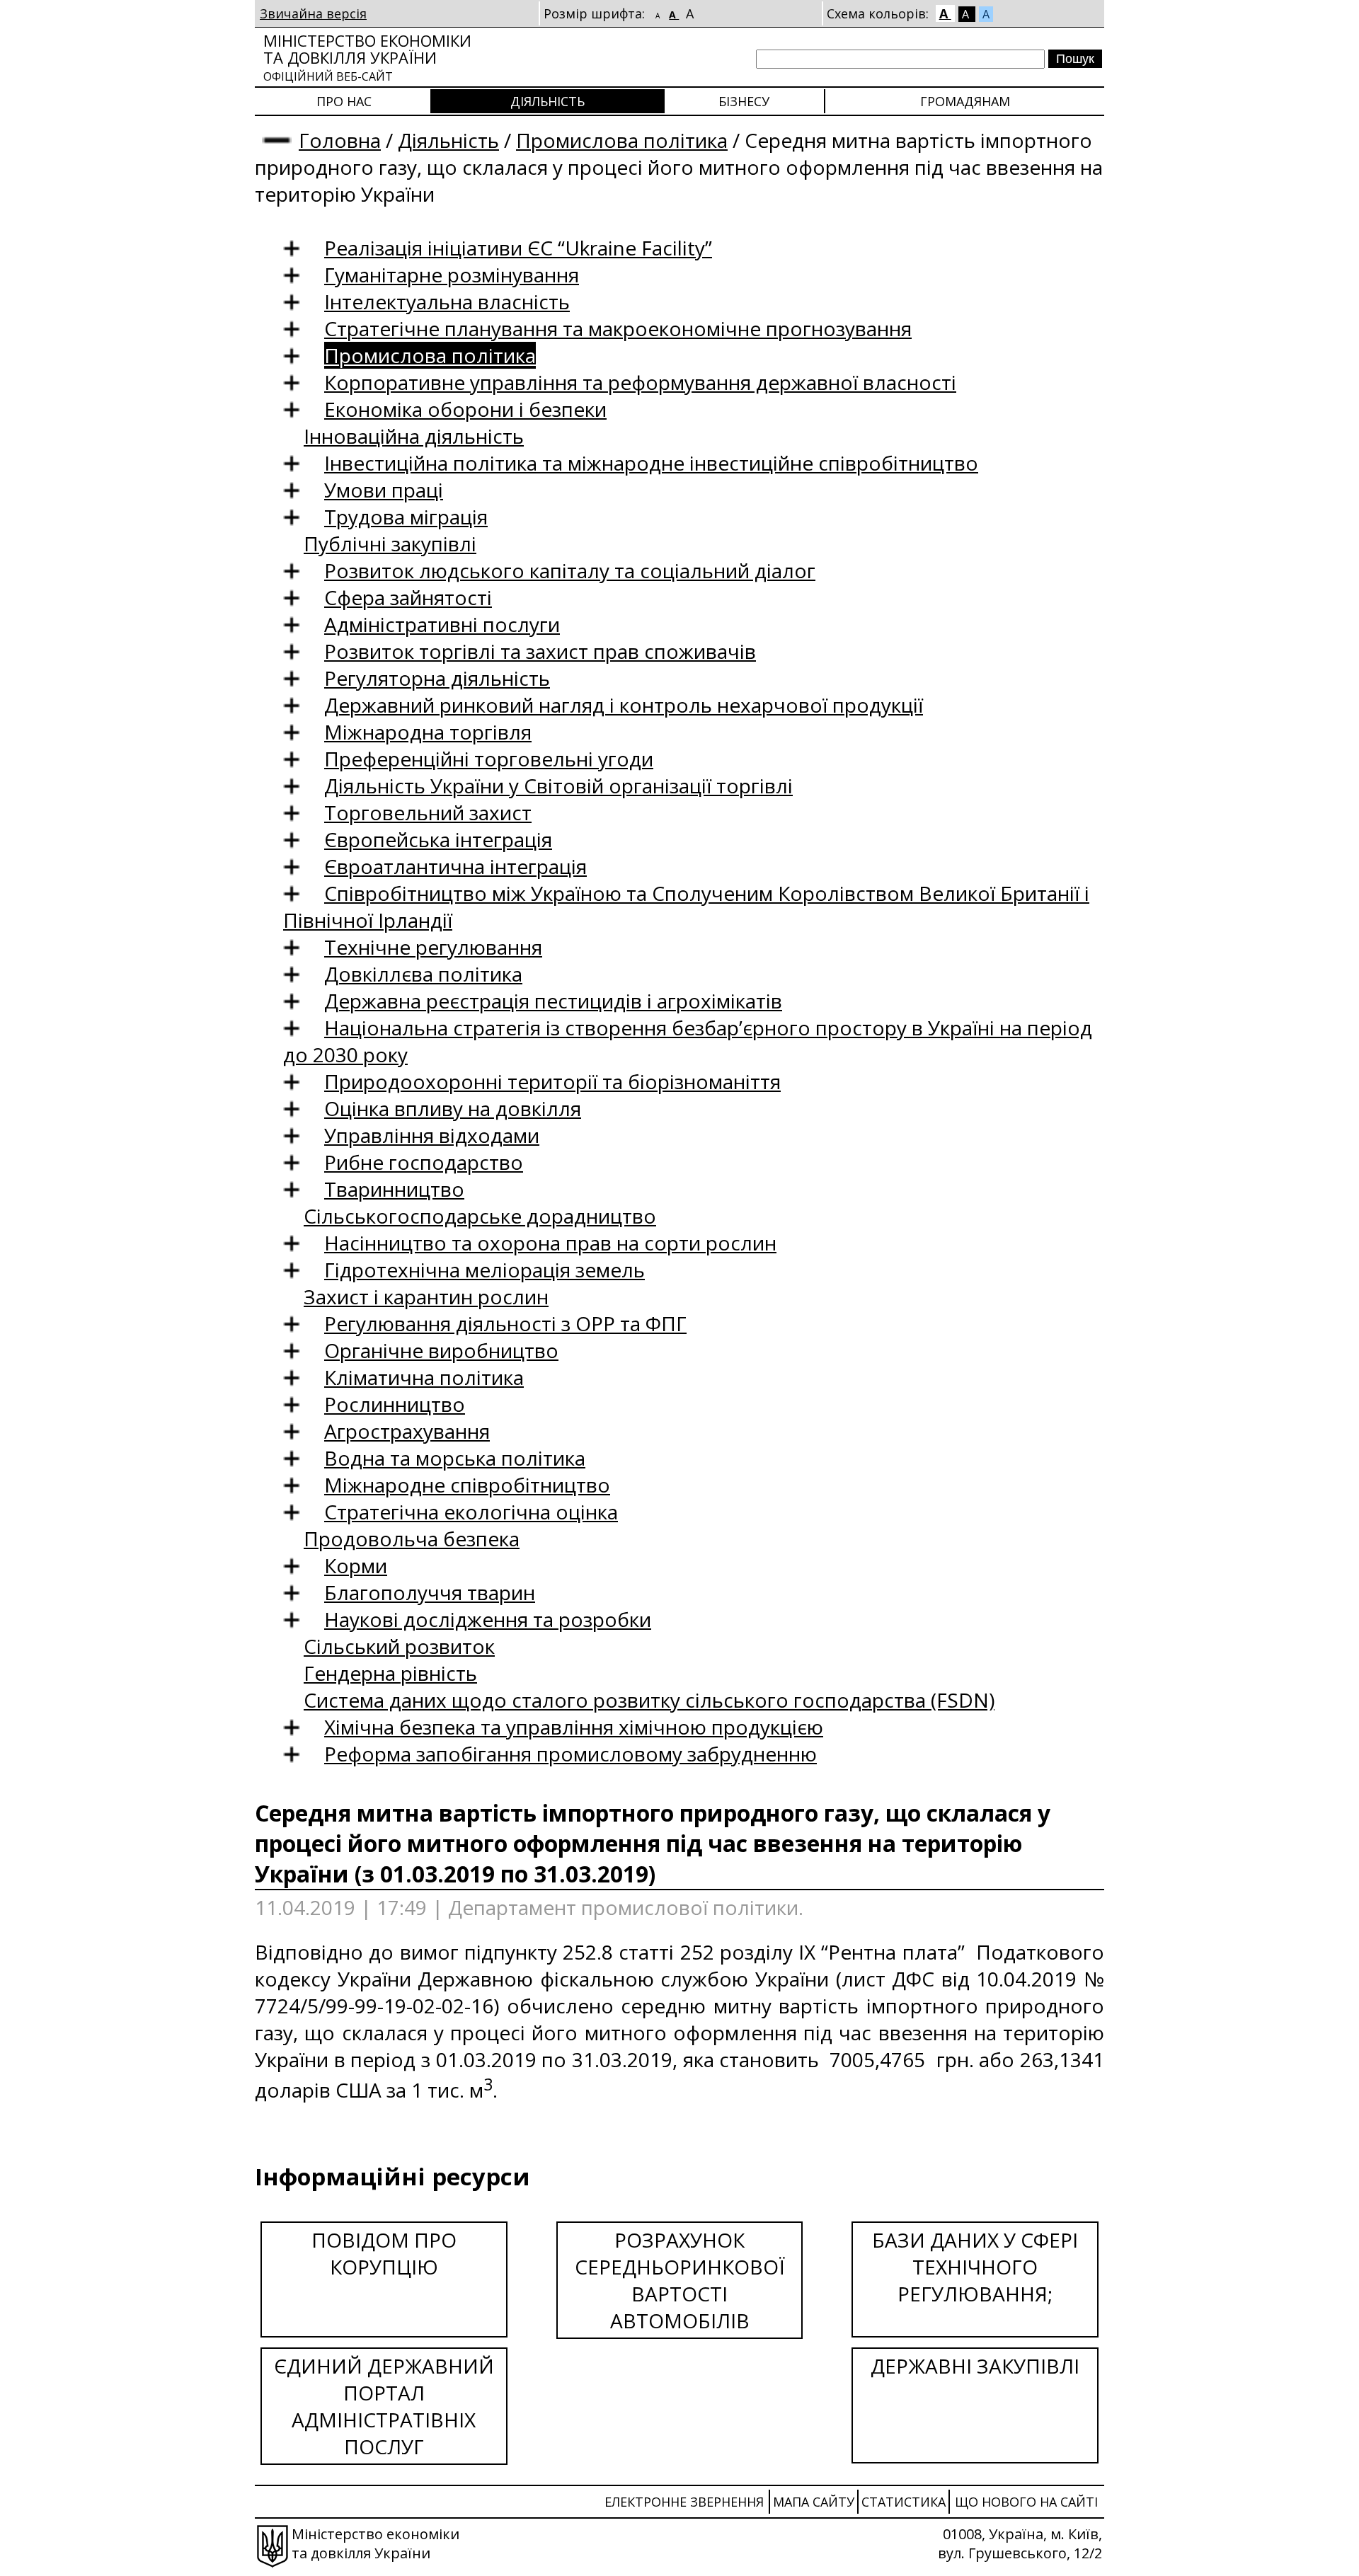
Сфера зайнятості (408, 597)
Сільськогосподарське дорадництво (480, 1216)
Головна (340, 140)
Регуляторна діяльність (437, 678)
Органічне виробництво (441, 1350)
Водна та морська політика (455, 1458)
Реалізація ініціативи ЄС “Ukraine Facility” (518, 248)
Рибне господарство (424, 1162)
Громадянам (965, 101)
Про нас (344, 101)
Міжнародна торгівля (428, 732)
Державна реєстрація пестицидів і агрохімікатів (553, 1001)
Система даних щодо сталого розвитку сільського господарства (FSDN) (649, 1700)
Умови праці (384, 490)
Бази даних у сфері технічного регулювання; (975, 2267)
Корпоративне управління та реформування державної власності (640, 382)
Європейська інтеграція (438, 839)
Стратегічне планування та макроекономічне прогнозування (618, 328)
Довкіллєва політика (423, 974)
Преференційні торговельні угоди (489, 759)
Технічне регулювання (433, 947)
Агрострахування (407, 1431)
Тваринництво (394, 1189)
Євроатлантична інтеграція (455, 866)
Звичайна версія (313, 13)
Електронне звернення (684, 2502)
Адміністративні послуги (442, 624)
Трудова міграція (406, 517)
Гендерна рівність (390, 1673)
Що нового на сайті (1026, 2502)
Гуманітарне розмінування (452, 275)
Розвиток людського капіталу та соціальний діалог (570, 570)
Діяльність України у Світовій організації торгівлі (558, 786)
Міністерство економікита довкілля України (367, 57)
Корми (356, 1565)
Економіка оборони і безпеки (465, 409)
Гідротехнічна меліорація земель (484, 1270)
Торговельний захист (428, 812)
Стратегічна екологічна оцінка (471, 1512)
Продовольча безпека (412, 1539)
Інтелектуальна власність (447, 301)
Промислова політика (622, 140)
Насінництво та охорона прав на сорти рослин (550, 1243)
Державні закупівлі (975, 2366)
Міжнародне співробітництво (467, 1485)
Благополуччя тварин (430, 1592)
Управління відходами (432, 1135)
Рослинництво (395, 1404)
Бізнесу (744, 101)
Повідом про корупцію (384, 2253)
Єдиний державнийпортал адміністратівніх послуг (384, 2406)
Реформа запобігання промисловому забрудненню (570, 1754)
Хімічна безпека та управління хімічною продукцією (574, 1727)
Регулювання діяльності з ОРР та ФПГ (505, 1323)
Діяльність (547, 101)
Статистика (904, 2502)
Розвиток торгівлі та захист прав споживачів (540, 651)
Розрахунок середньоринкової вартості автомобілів (680, 2280)
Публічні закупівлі (390, 544)
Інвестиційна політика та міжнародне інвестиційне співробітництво (651, 463)
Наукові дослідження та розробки (488, 1619)
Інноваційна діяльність (414, 436)
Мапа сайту (814, 2502)
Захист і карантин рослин (426, 1296)
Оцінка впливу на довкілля (453, 1108)
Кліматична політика (424, 1377)
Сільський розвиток (399, 1646)
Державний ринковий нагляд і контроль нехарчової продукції (624, 705)
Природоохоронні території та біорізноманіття (552, 1081)
